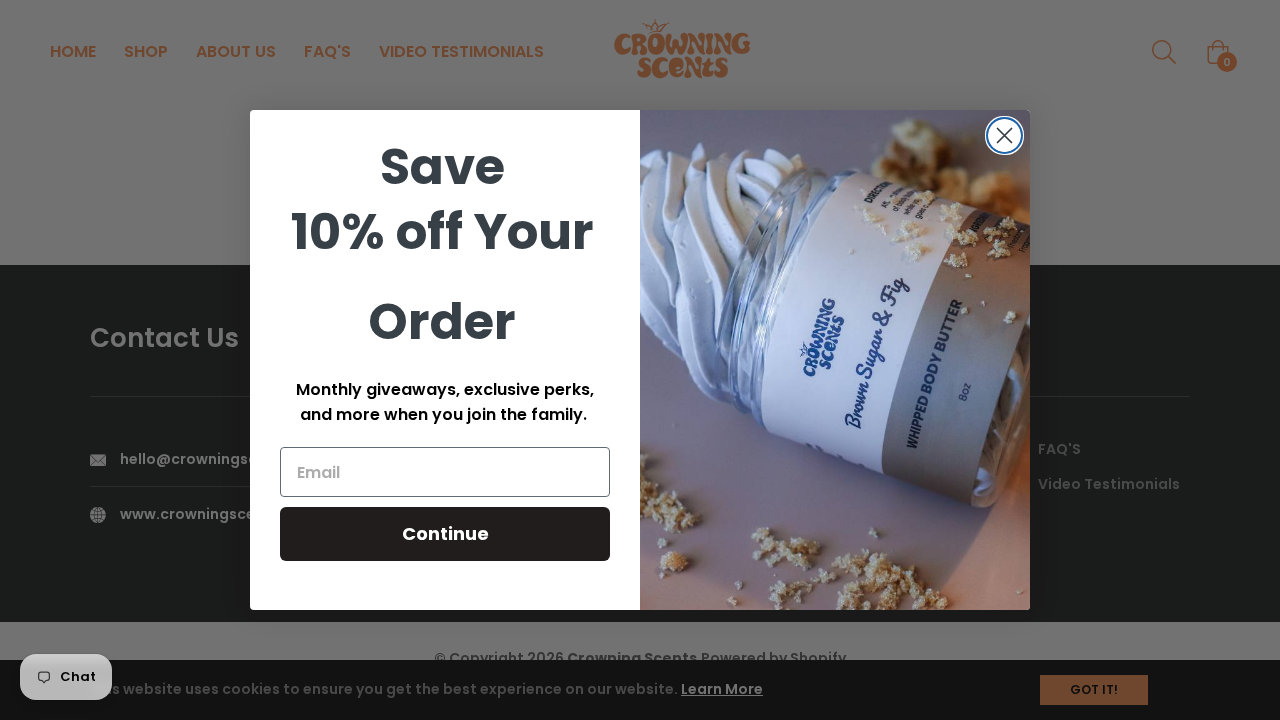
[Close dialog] (1004, 135)
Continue (445, 533)
